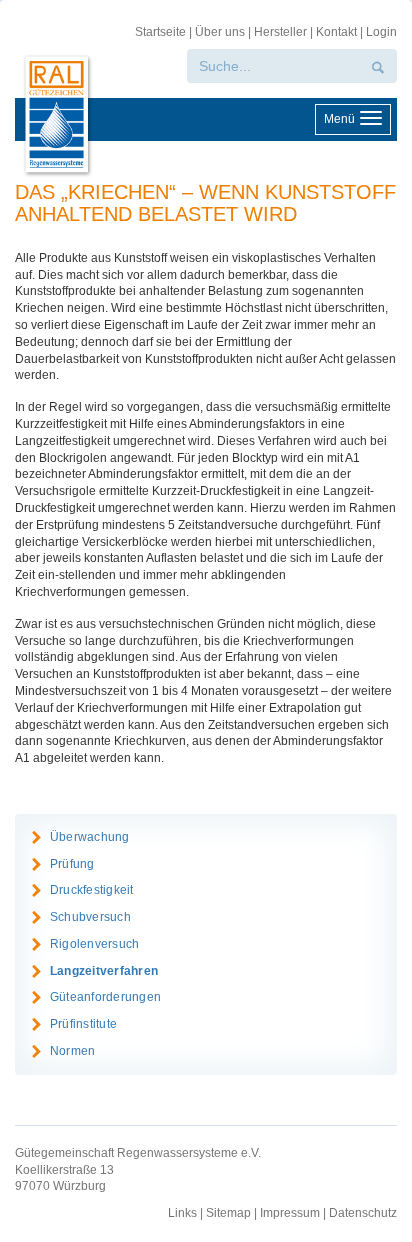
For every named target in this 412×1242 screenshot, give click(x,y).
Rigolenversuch (94, 944)
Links (182, 1213)
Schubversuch (90, 917)
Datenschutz (363, 1213)
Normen (72, 1051)
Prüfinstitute (83, 1024)
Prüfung (72, 864)
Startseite (160, 32)
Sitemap (228, 1213)
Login (381, 32)
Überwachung (90, 837)
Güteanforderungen (105, 997)
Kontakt (336, 32)
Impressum (290, 1213)
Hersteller (280, 32)
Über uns (220, 32)
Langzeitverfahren (104, 971)
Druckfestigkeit (92, 890)
